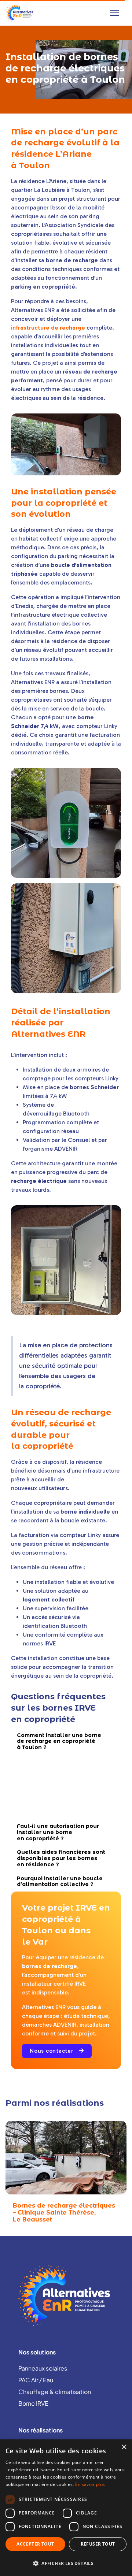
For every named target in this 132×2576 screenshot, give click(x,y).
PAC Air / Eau (36, 2380)
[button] (66, 2563)
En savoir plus (90, 2484)
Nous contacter (52, 2051)
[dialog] (66, 2508)
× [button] (124, 2447)
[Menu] (115, 13)
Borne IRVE (33, 2403)
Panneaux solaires (43, 2368)
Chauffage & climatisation (55, 2392)
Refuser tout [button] (98, 2544)
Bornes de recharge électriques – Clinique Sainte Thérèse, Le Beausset (64, 2213)
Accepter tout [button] (35, 2544)
